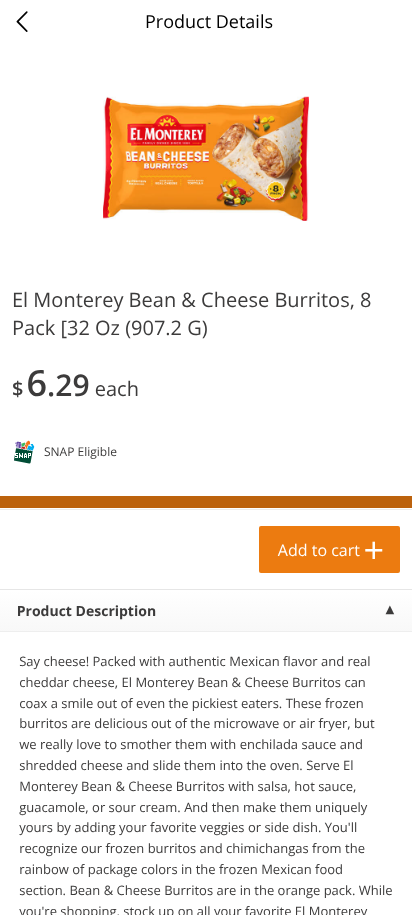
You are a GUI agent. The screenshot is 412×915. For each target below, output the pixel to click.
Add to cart (319, 550)
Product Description (86, 611)
